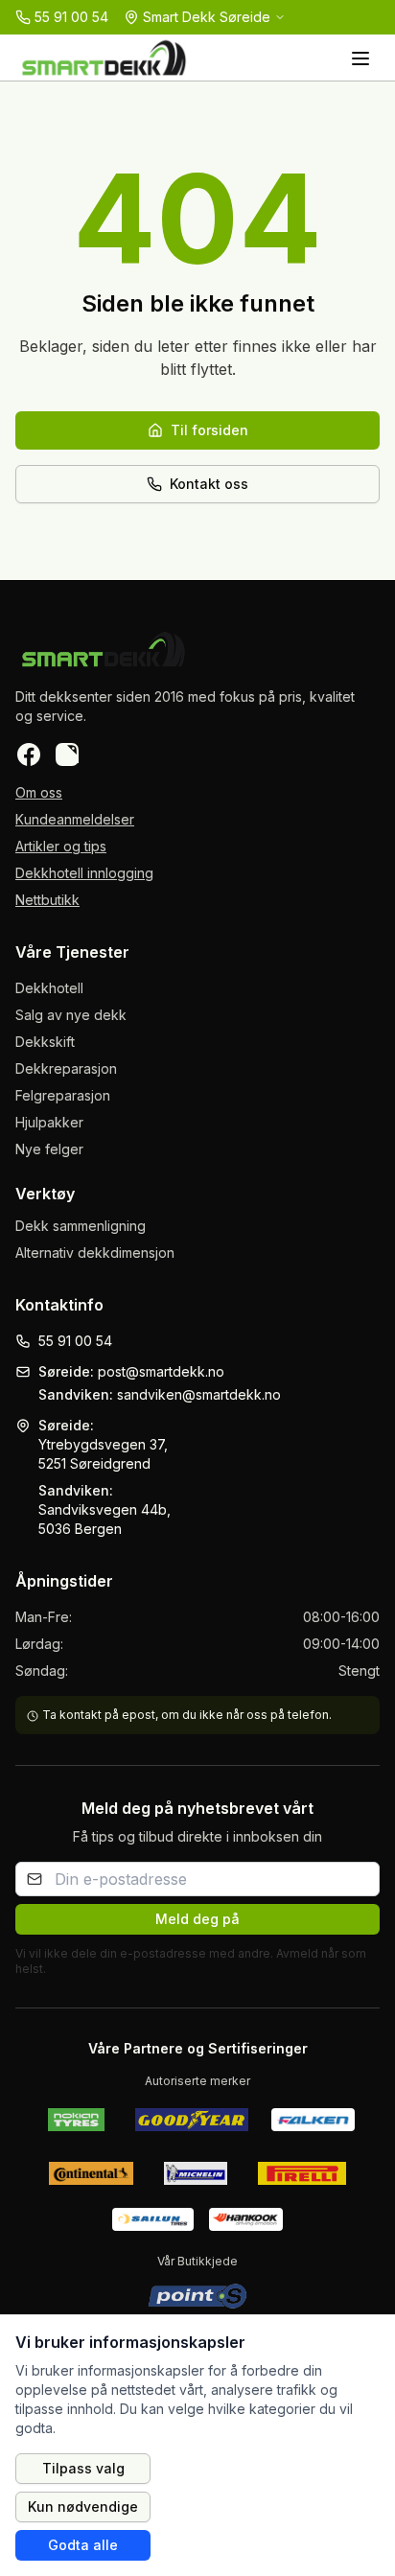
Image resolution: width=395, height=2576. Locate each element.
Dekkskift (45, 1042)
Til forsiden (209, 430)
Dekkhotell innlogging (84, 873)
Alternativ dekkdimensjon (95, 1253)
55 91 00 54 (75, 1341)
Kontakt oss (209, 484)
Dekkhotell (49, 988)
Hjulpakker (49, 1122)
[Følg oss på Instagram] (67, 754)
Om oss (39, 792)
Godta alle (83, 2545)
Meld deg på (197, 1919)
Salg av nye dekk (71, 1015)
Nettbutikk (47, 900)
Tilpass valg (83, 2468)
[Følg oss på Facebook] (29, 754)
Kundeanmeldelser (75, 819)
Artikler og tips (61, 846)
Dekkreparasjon (66, 1068)
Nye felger (49, 1149)
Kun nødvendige (83, 2506)
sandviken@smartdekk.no (199, 1394)
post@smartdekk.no (161, 1371)
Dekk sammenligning (81, 1226)
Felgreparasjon (63, 1095)
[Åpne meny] (360, 58)
